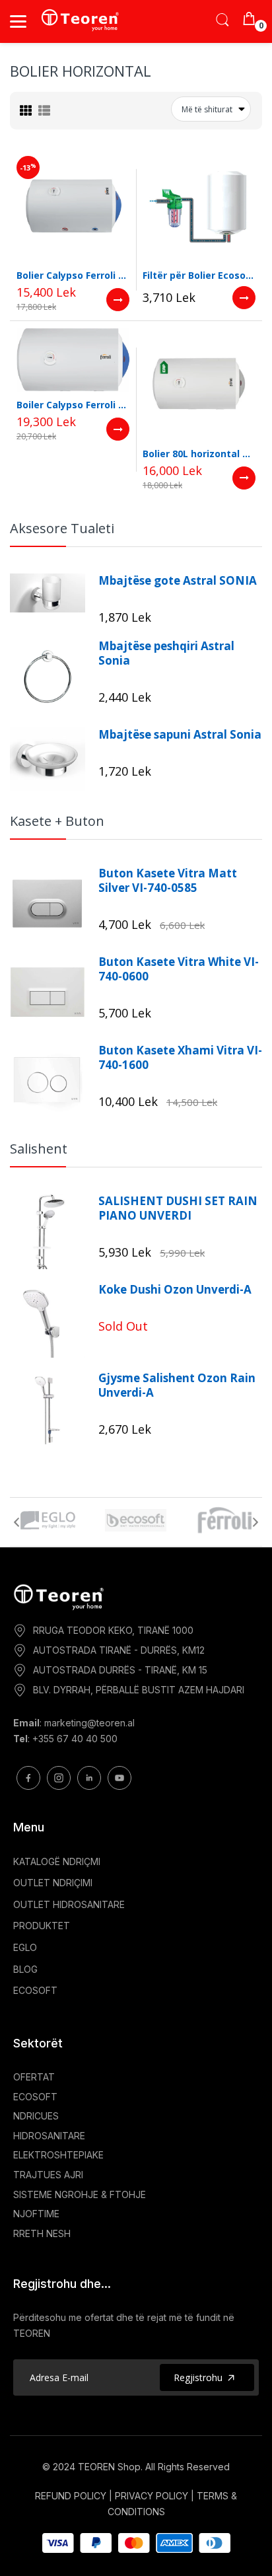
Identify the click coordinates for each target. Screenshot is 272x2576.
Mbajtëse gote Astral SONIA (178, 581)
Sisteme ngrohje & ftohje (80, 2194)
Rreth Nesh (42, 2233)
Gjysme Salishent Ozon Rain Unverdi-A (177, 1385)
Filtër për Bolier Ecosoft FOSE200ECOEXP (199, 275)
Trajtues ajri (48, 2175)
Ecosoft (35, 2097)
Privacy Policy (152, 2496)
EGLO (25, 1947)
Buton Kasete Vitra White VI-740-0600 (179, 969)
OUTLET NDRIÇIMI (53, 1883)
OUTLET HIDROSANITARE (69, 1904)
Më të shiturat (207, 109)
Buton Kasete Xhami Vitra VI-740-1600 (180, 1058)
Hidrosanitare (49, 2136)
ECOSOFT (35, 1990)
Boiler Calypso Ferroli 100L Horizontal (73, 405)
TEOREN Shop (109, 2467)
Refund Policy (71, 2496)
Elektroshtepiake (58, 2155)
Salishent (39, 1149)
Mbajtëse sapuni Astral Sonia (180, 735)
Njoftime (36, 2214)
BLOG (25, 1969)
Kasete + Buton (57, 821)
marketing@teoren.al (89, 1723)
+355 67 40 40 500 (75, 1739)
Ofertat (34, 2077)
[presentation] (17, 1522)
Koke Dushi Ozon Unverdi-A (175, 1290)
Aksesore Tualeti (62, 528)
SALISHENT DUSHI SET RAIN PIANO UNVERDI (178, 1208)
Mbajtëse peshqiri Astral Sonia (166, 653)
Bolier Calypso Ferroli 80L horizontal (73, 275)
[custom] (28, 1778)
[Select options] (118, 300)
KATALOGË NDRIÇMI (57, 1861)
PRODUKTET (42, 1926)
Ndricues (36, 2116)
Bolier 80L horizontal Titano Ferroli (199, 454)
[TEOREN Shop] (81, 20)
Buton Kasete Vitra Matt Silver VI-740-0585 (168, 881)
